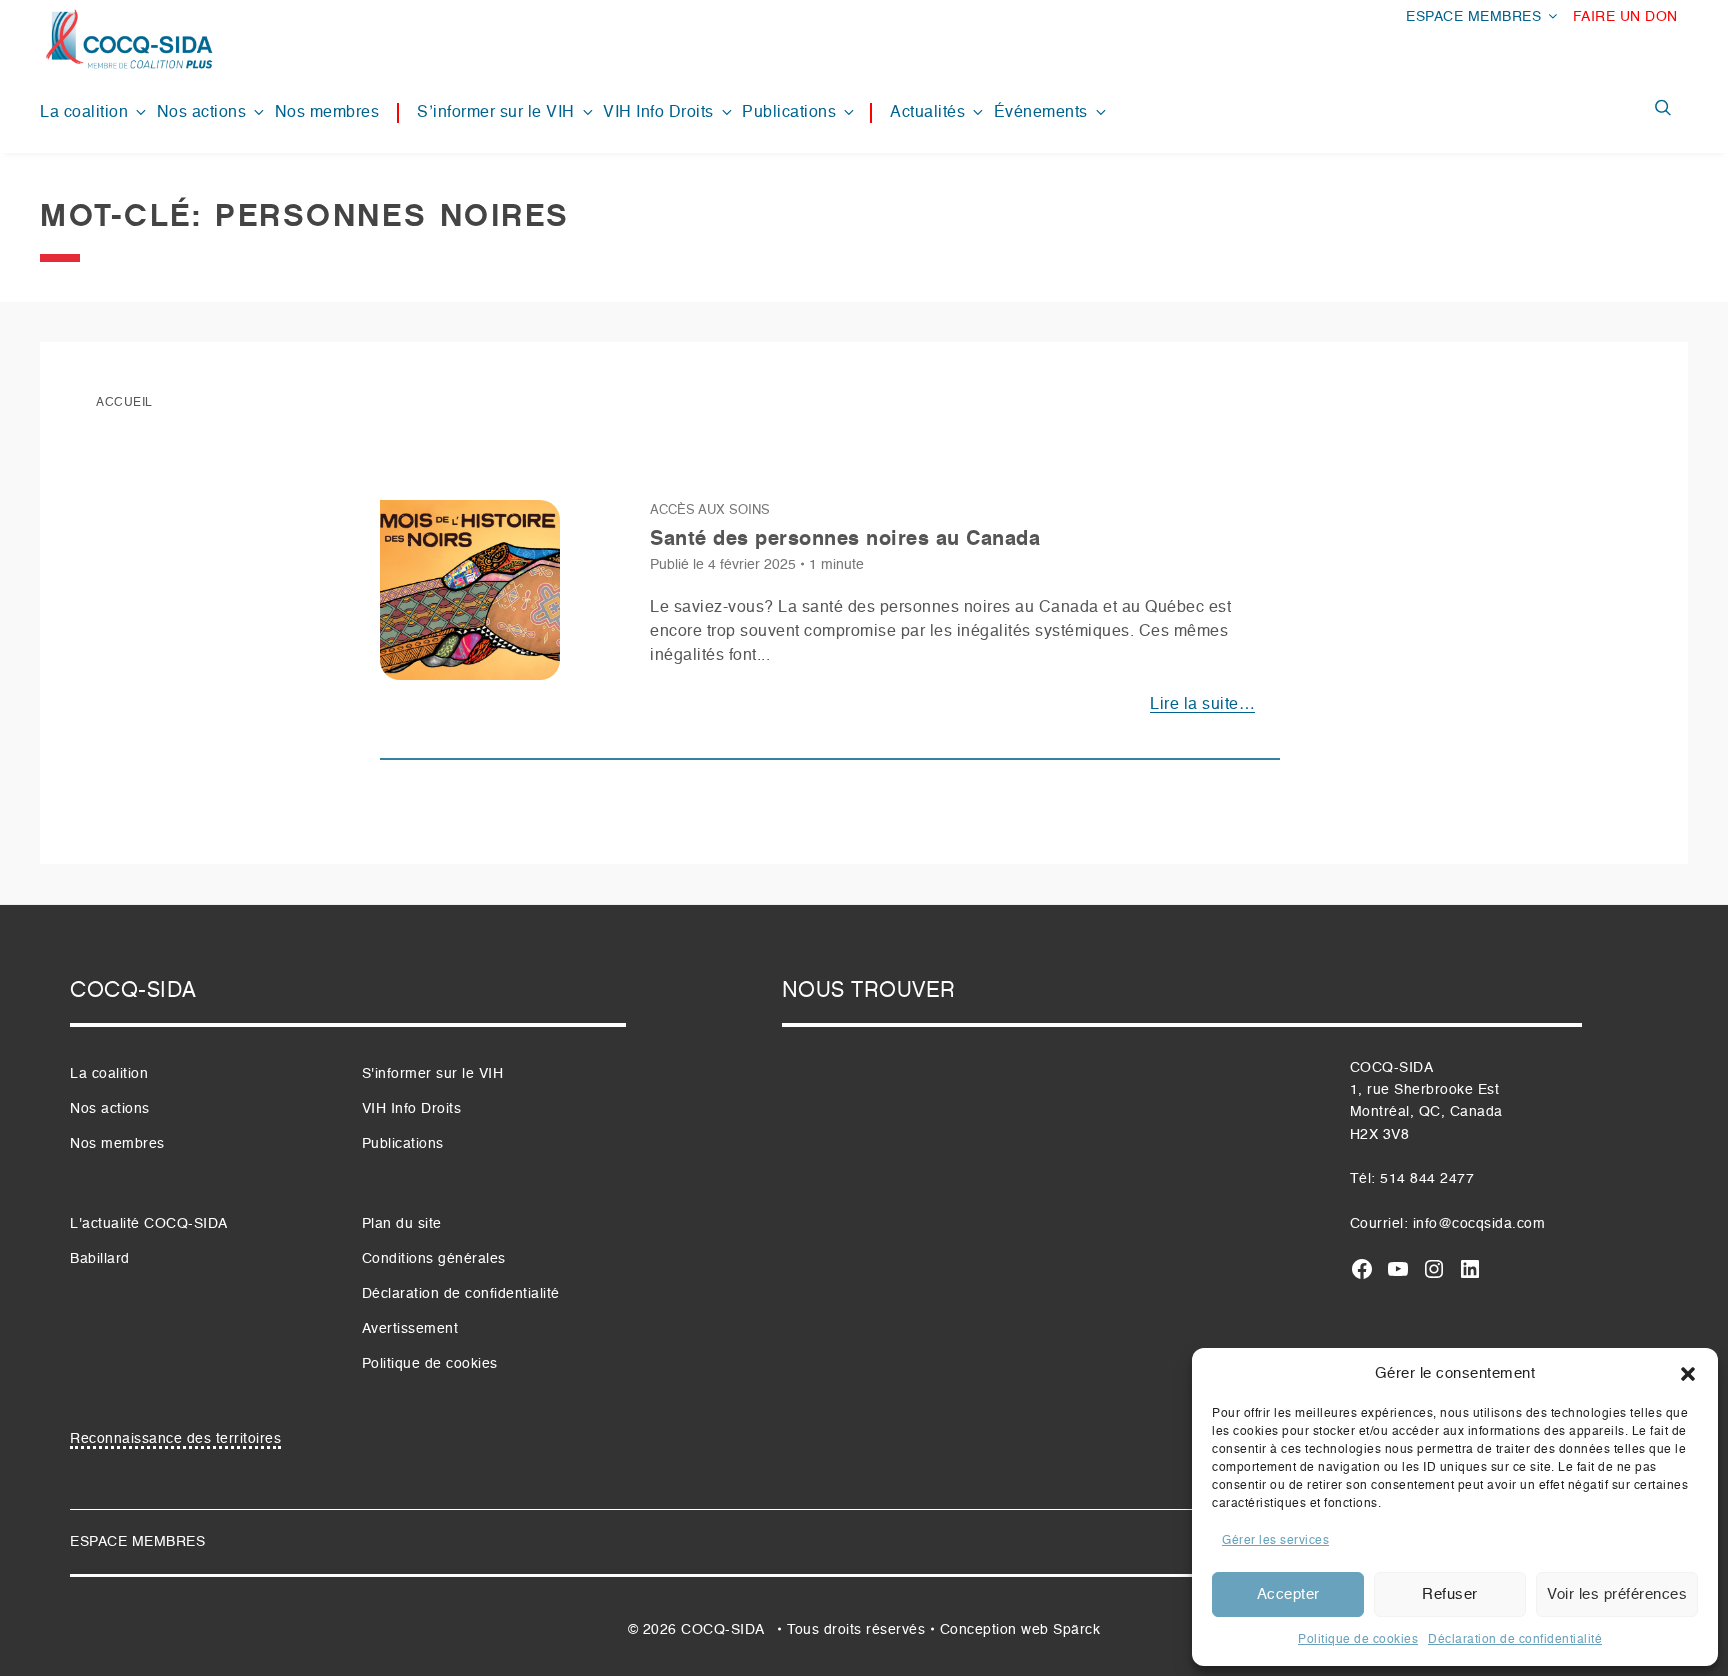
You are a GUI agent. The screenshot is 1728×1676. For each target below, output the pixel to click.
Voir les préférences (1617, 1594)
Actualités (927, 113)
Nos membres (327, 113)
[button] (1688, 1374)
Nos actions (202, 113)
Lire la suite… (1202, 705)
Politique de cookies (1358, 1640)
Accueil (124, 403)
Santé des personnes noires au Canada (845, 540)
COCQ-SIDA (722, 1630)
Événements (1041, 113)
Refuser (1450, 1594)
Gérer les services (1275, 1541)
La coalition (84, 113)
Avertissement (410, 1329)
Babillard (100, 1259)
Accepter (1288, 1594)
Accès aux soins (710, 510)
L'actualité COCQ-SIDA (149, 1224)
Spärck (1076, 1630)
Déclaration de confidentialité (1515, 1640)
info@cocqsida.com (1479, 1224)
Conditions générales (434, 1259)
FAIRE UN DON (1625, 17)
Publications (789, 113)
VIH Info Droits (658, 113)
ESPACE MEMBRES (1473, 17)
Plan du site (402, 1224)
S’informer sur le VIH (496, 113)
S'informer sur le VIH (433, 1074)
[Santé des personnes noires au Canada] (470, 598)
